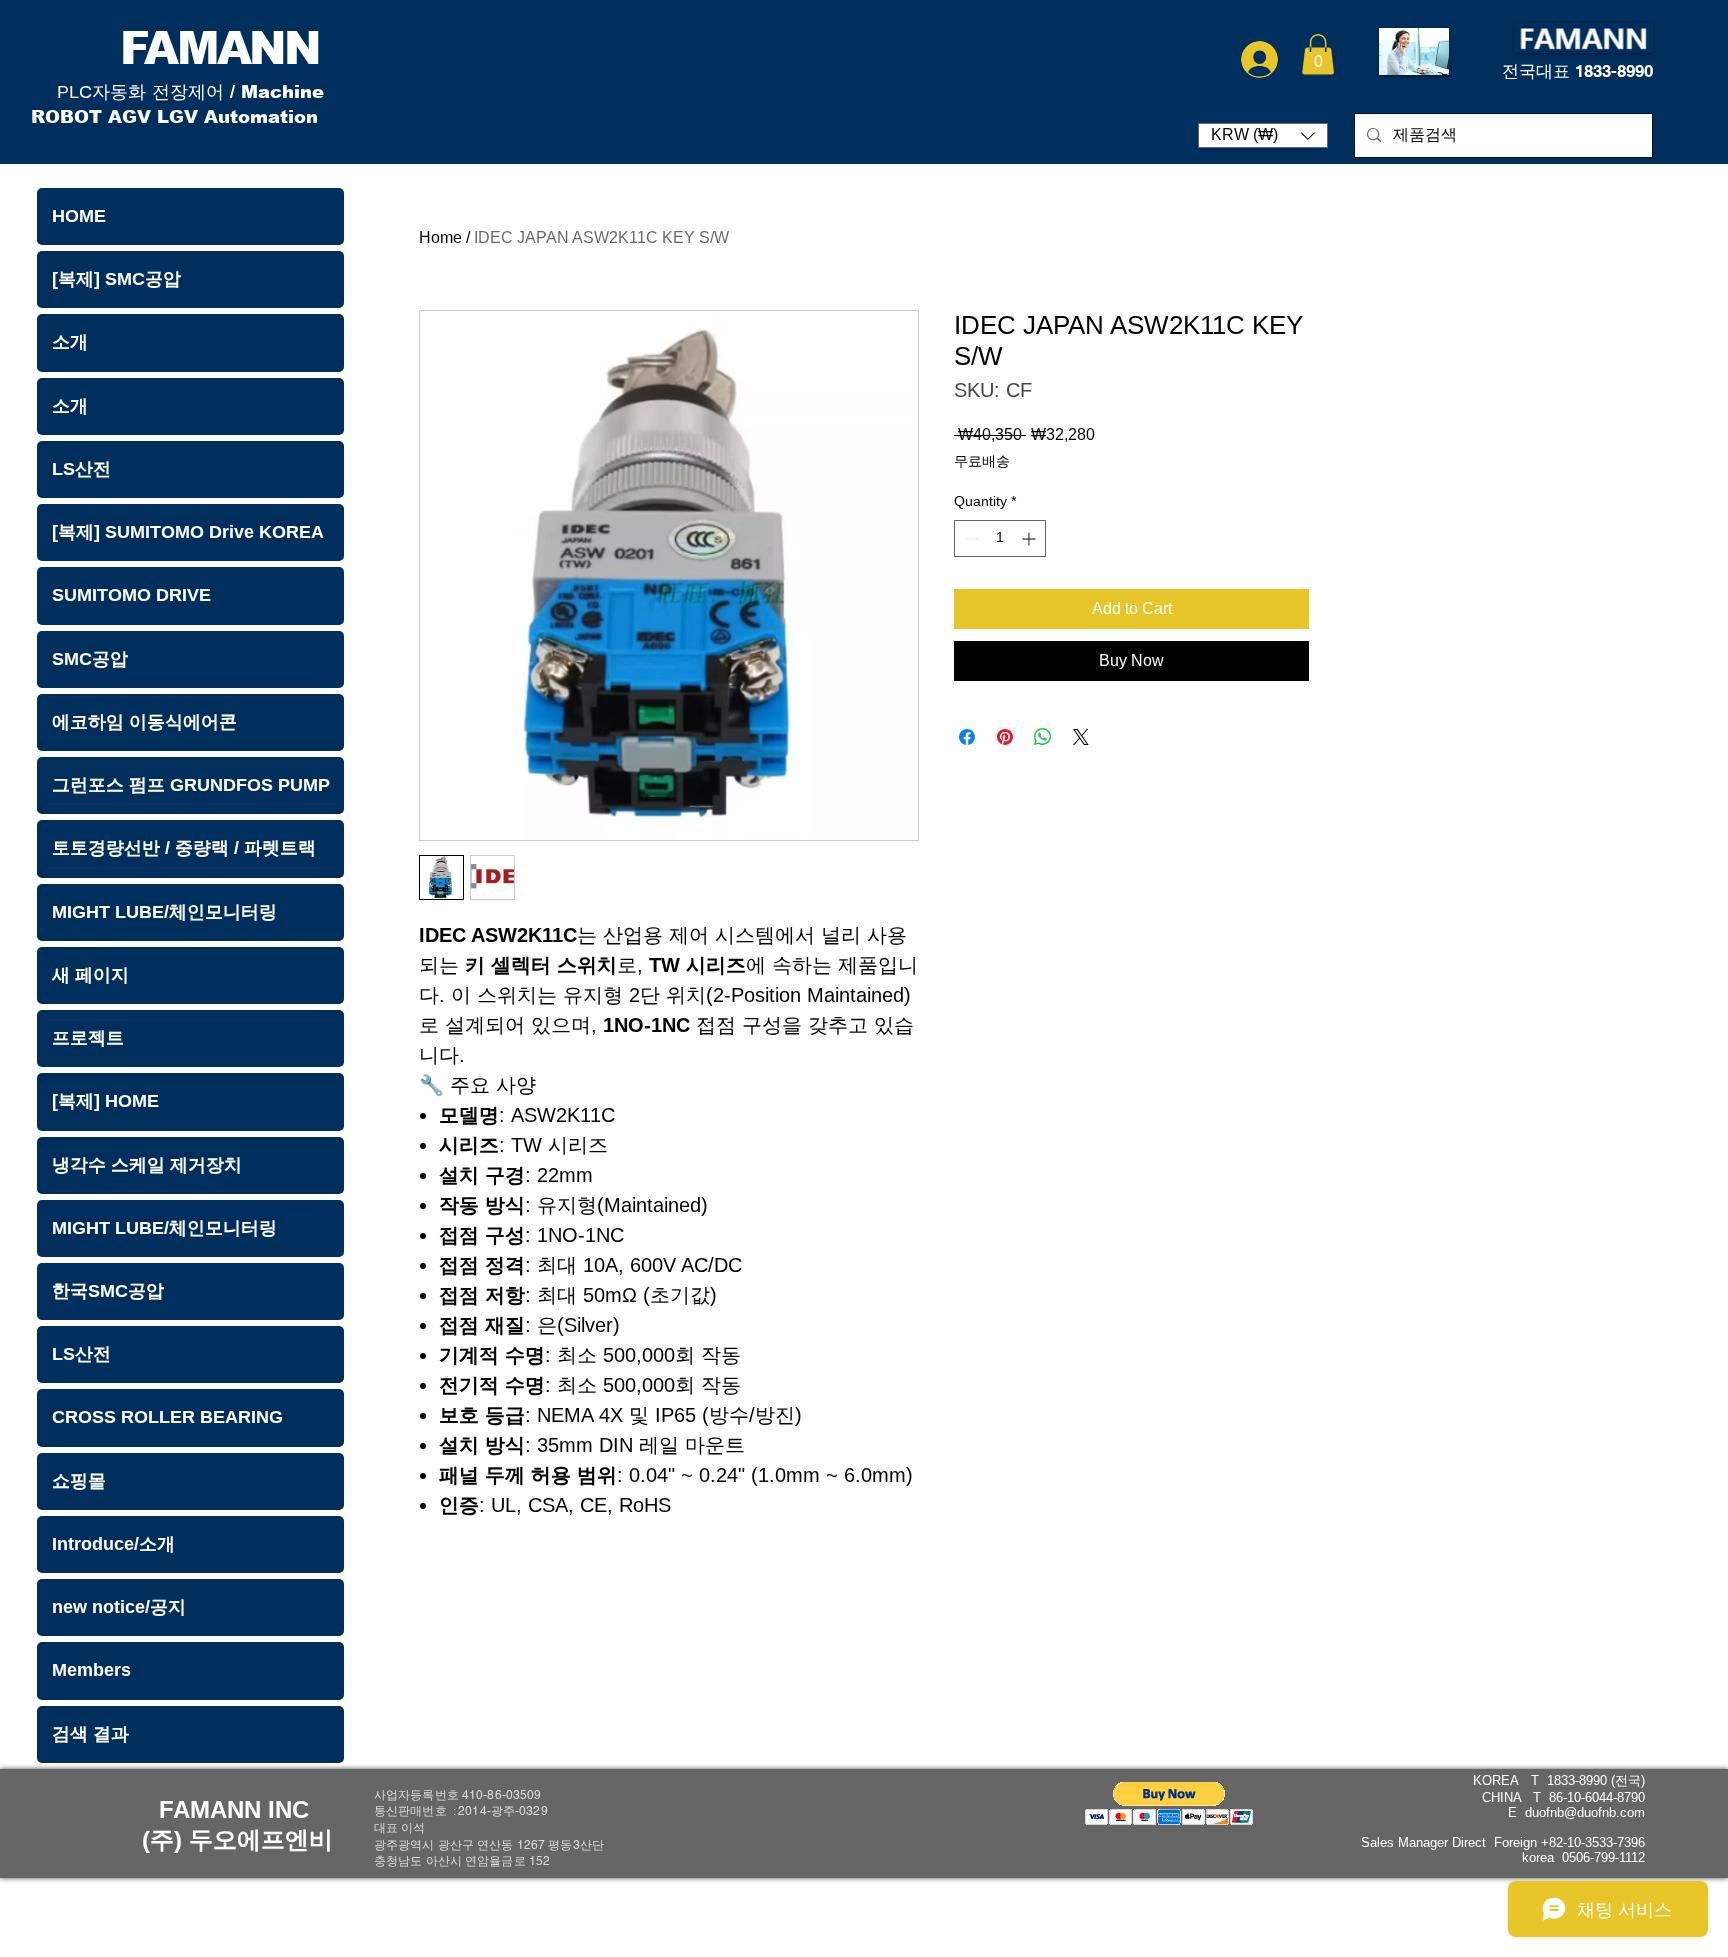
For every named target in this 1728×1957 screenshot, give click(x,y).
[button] (1318, 54)
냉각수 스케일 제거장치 (147, 1165)
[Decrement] (969, 538)
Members (91, 1670)
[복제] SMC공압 (116, 279)
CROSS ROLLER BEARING (167, 1417)
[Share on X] (1081, 737)
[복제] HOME (105, 1101)
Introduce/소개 (113, 1544)
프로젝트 (88, 1038)
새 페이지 (90, 975)
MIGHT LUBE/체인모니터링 (164, 912)
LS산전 (81, 469)
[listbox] (1263, 135)
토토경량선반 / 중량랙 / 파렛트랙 (184, 848)
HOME (79, 216)
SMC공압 (90, 659)
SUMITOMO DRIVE (131, 595)
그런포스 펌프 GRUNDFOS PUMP (191, 785)
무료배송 (982, 461)
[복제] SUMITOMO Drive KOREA (188, 532)
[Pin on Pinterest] (1005, 737)
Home (440, 237)
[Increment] (1030, 538)
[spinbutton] (1000, 538)
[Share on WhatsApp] (1043, 737)
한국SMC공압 (108, 1291)
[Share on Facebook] (967, 737)
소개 (70, 342)
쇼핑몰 (79, 1481)
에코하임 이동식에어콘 (144, 722)
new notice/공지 (119, 1607)
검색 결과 (90, 1734)
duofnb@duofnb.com (1585, 1812)
